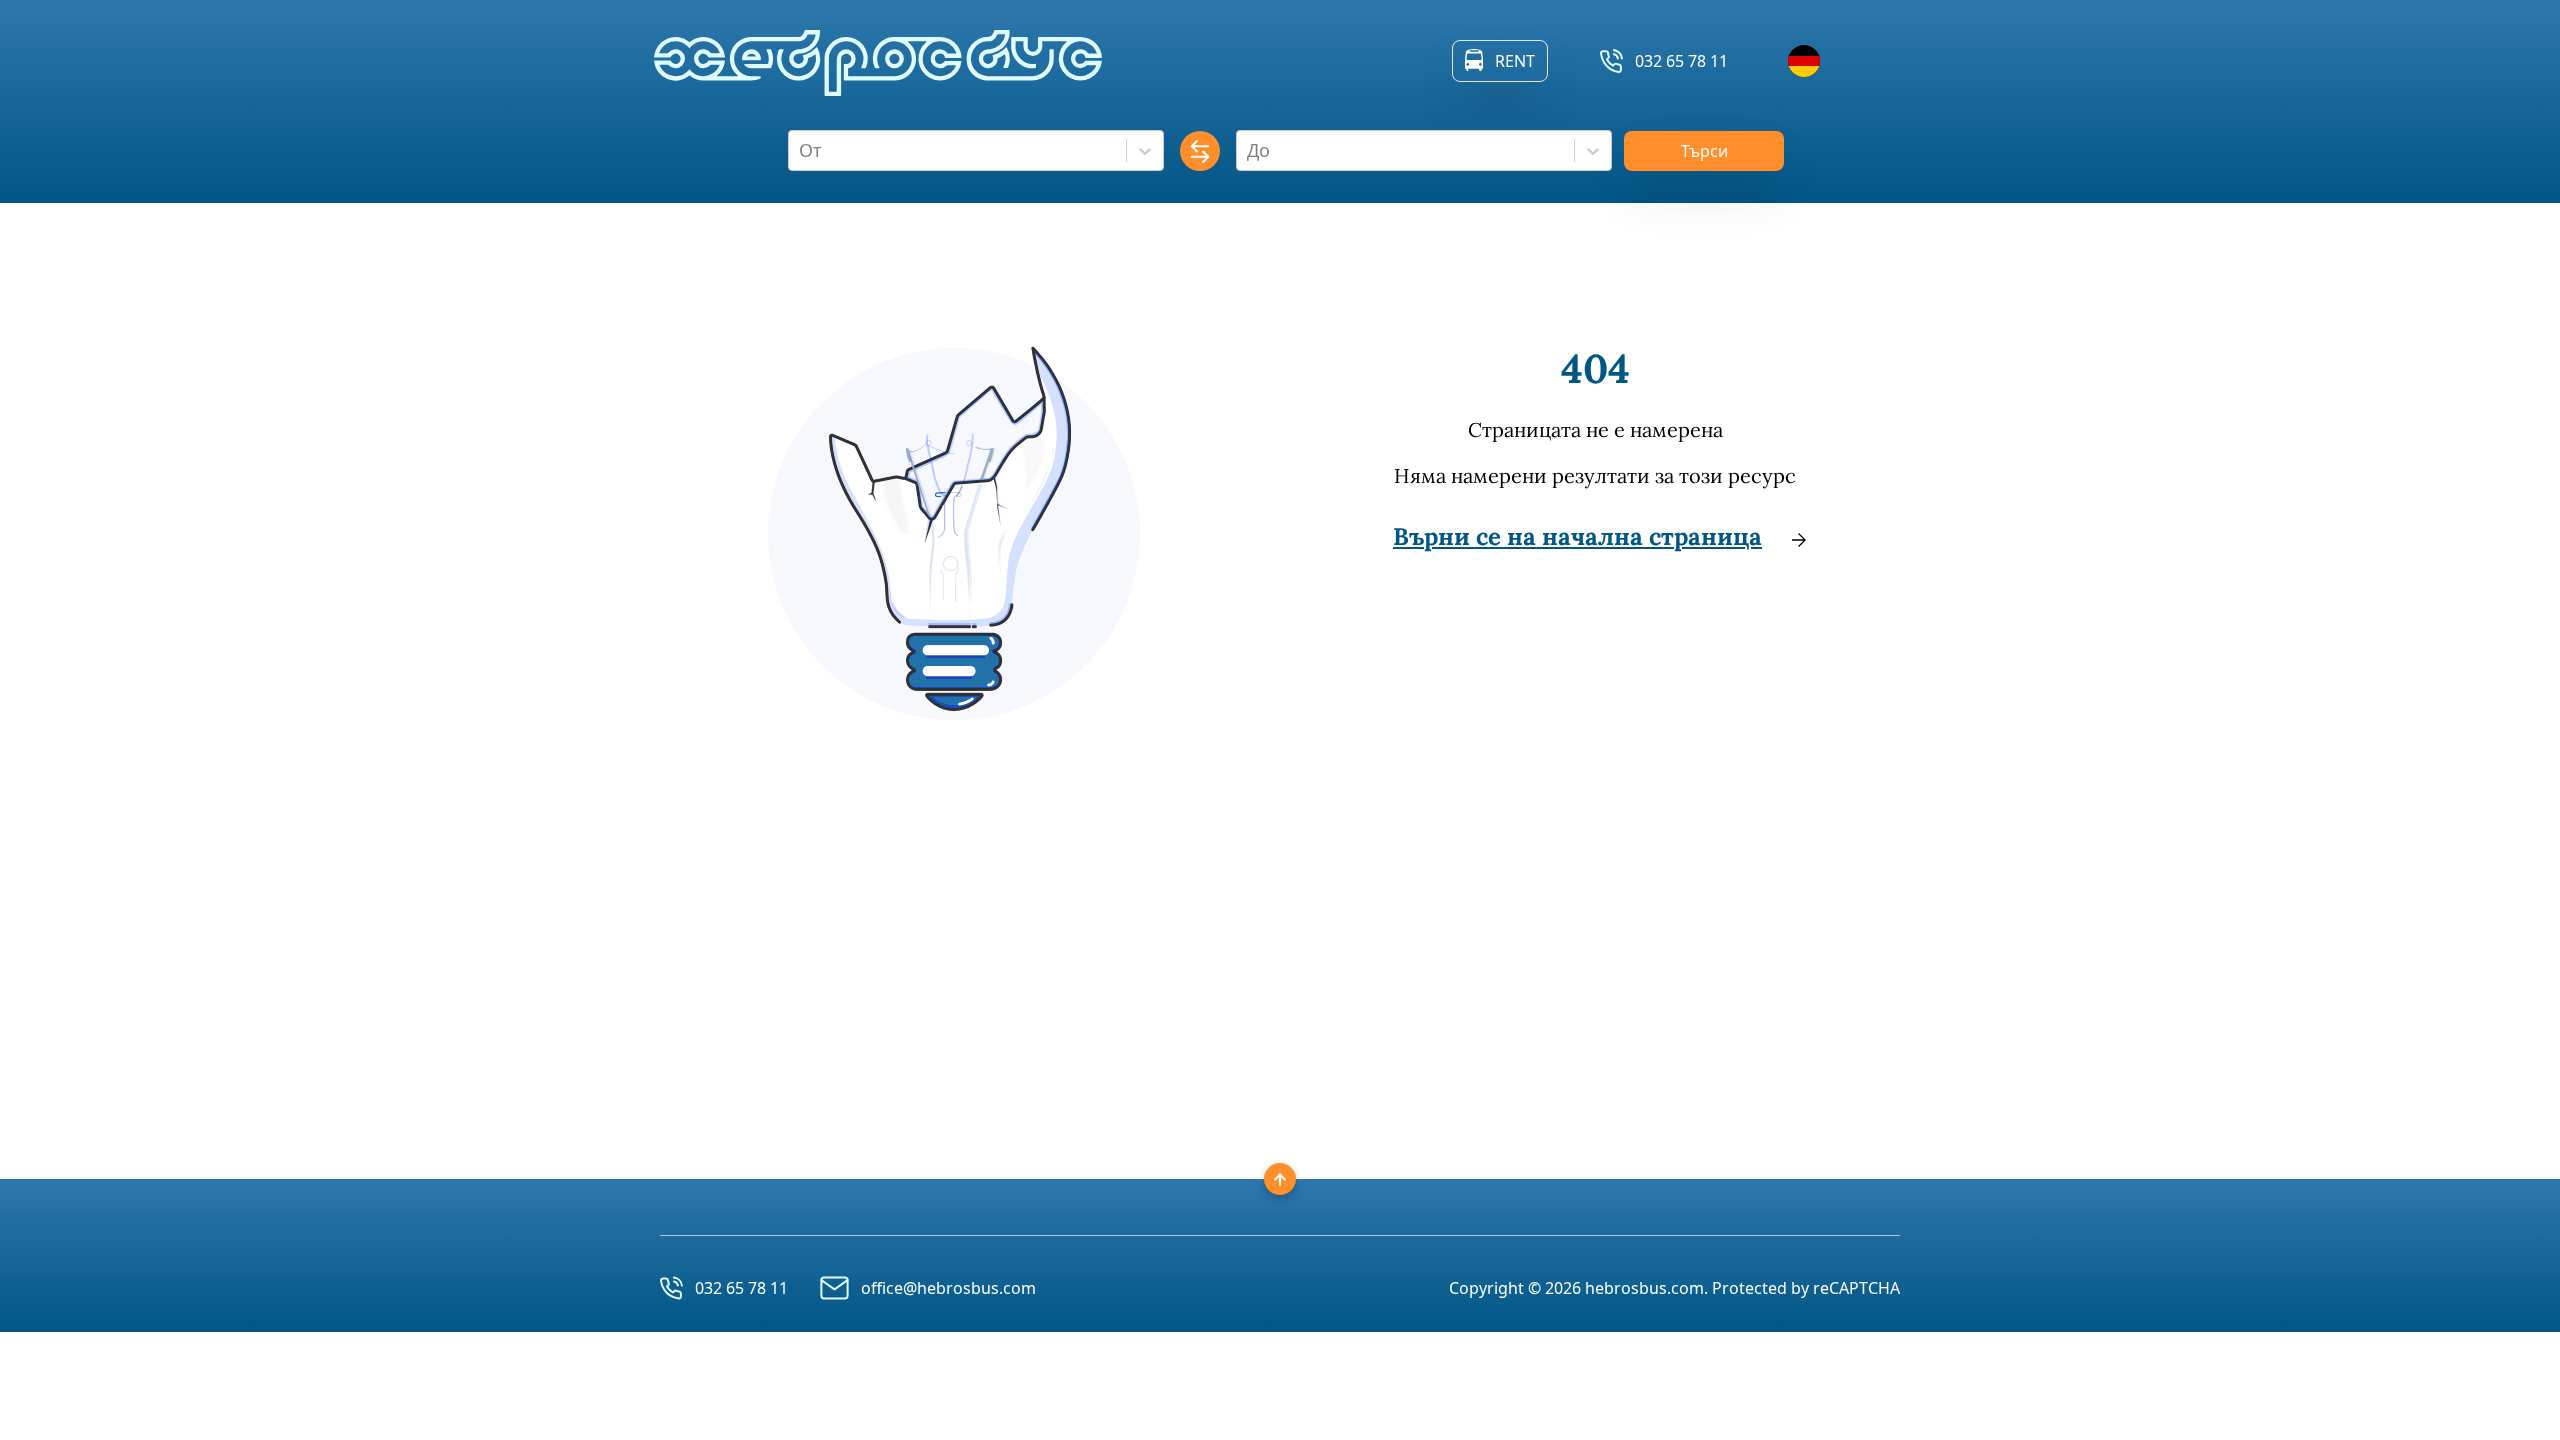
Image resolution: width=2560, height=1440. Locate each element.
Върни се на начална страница (1577, 536)
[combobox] (801, 150)
